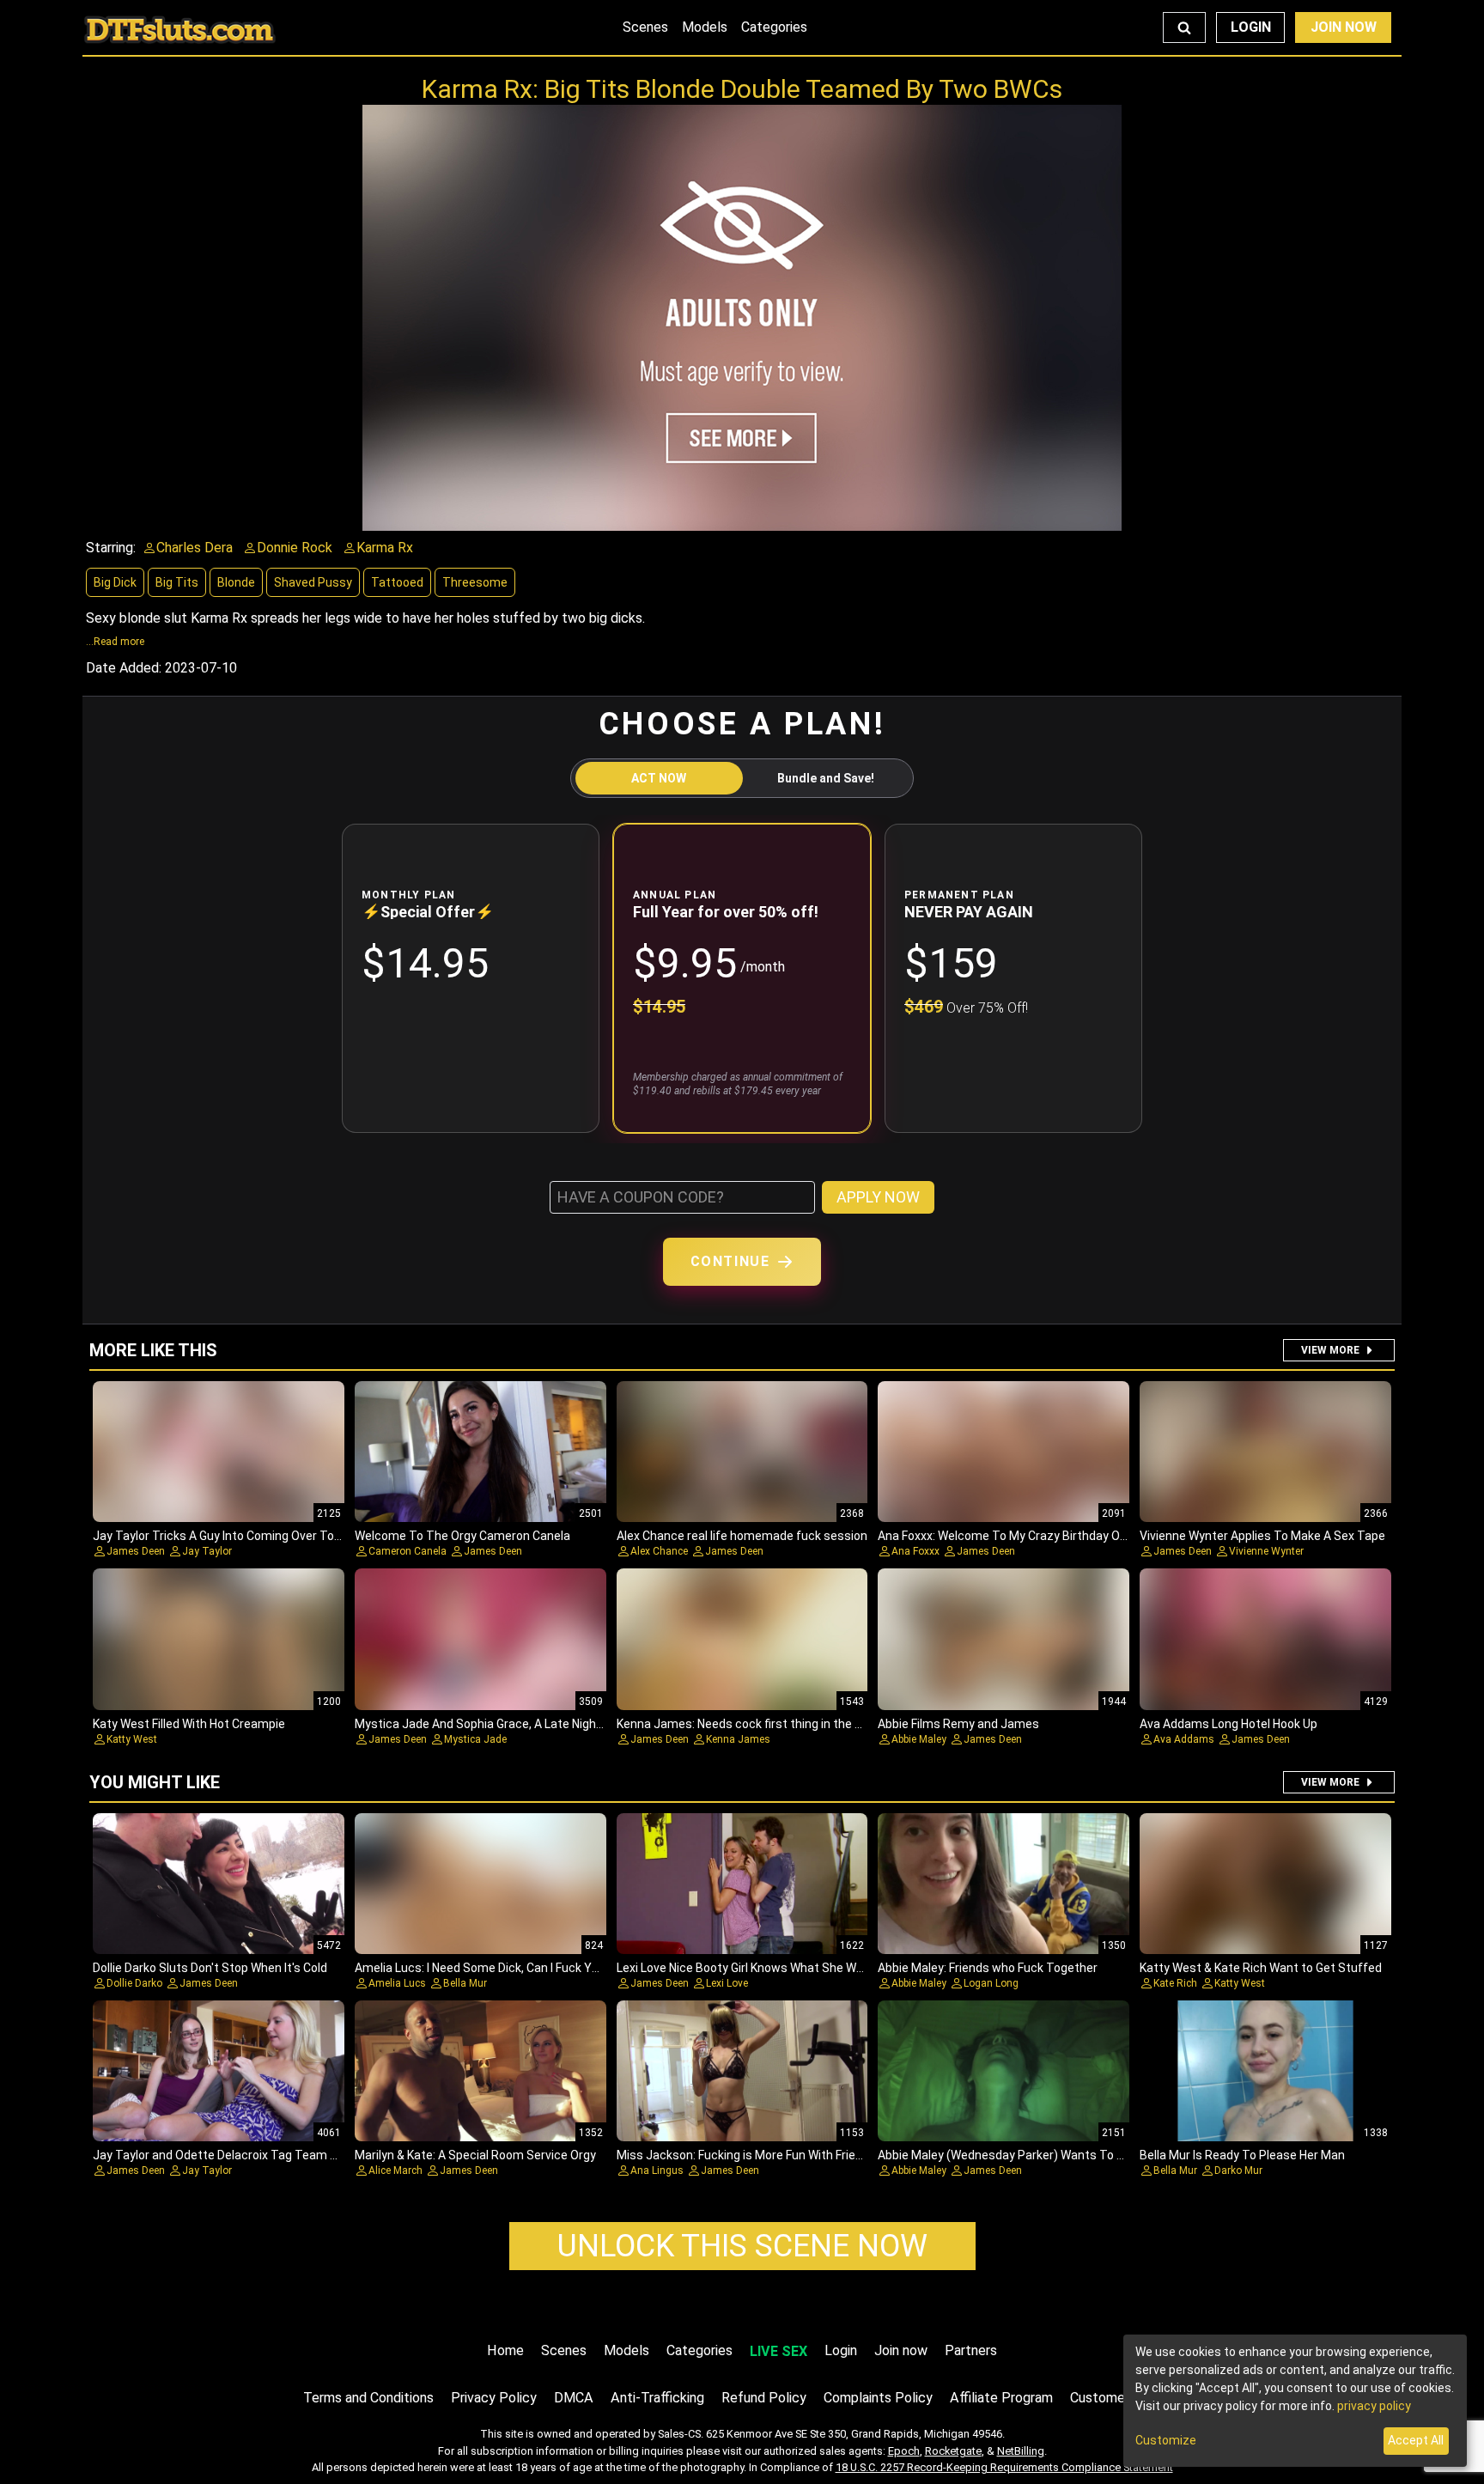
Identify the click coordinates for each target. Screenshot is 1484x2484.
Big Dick (115, 582)
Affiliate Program (1001, 2398)
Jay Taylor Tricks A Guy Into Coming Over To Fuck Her (238, 1536)
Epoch (904, 2451)
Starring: (111, 548)
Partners (971, 2350)
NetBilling (1021, 2451)
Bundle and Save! (826, 778)
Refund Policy (764, 2398)
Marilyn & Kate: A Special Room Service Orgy (475, 2155)
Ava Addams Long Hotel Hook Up (1229, 1724)
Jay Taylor (207, 1551)
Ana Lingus (657, 2170)
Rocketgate (953, 2451)
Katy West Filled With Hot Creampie (189, 1724)
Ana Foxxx (915, 1551)
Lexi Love (727, 1983)
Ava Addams (1184, 1739)
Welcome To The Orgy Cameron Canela (462, 1536)
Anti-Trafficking (657, 2398)
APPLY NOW (878, 1197)
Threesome (475, 582)
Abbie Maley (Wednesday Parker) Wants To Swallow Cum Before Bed (1066, 2155)
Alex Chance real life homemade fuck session (742, 1536)
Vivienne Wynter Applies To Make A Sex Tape (1262, 1536)
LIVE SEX (778, 2351)
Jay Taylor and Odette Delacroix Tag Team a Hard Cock (244, 2155)
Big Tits (177, 582)
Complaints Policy (878, 2398)
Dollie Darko (134, 1983)
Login (1251, 27)
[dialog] (1295, 2401)
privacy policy (1374, 2406)
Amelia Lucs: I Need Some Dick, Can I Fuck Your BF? (493, 1968)
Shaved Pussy (313, 582)
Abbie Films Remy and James (958, 1724)
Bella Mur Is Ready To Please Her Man (1242, 2155)
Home (505, 2350)
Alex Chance (659, 1551)
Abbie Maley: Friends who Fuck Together (988, 1968)
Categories (774, 27)
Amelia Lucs (397, 1983)
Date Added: (124, 668)
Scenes (645, 27)
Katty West (132, 1739)
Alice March (395, 2170)
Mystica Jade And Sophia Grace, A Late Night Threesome (512, 1724)
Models (705, 27)
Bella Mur (465, 1983)
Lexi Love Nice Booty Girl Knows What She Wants (749, 1968)
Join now (901, 2350)
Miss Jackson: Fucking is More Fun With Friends (746, 2155)
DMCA (574, 2398)
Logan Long (991, 1983)
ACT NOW (659, 778)
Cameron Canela (407, 1551)
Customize (1166, 2440)
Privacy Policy (494, 2398)
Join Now (1344, 27)
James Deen (136, 1551)
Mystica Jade (475, 1739)
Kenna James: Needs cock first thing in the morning (758, 1724)
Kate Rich (1175, 1983)
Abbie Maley (919, 1739)
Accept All (1416, 2440)
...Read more (115, 642)
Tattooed (397, 582)
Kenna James (738, 1739)
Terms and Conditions (368, 2398)
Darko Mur (1238, 2170)
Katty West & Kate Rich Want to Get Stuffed (1261, 1968)
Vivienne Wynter (1266, 1551)
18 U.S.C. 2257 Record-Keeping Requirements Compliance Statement (1004, 2467)
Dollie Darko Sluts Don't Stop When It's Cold (210, 1968)
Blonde (236, 582)
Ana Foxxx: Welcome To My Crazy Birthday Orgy (1007, 1536)
